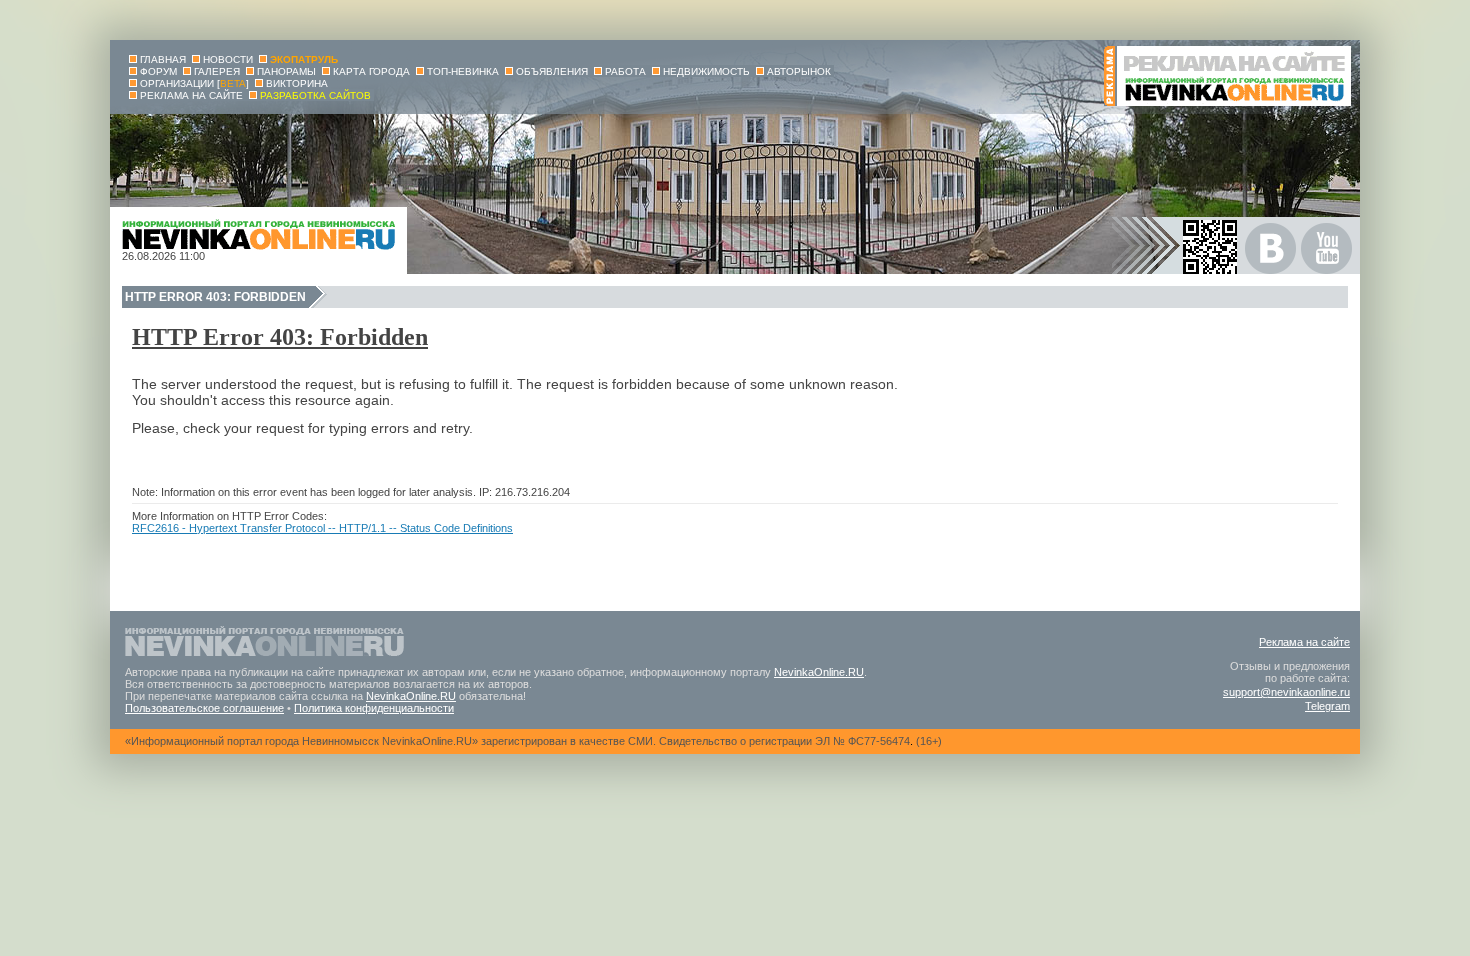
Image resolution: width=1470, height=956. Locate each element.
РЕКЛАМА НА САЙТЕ (191, 95)
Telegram (1327, 706)
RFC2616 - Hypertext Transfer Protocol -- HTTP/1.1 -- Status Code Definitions (322, 528)
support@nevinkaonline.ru (1286, 692)
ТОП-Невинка (463, 71)
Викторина (297, 83)
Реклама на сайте (1304, 642)
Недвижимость (706, 71)
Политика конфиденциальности (374, 708)
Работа (625, 71)
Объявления (552, 71)
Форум (158, 71)
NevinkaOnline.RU (819, 672)
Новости (228, 59)
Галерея (217, 71)
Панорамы (286, 71)
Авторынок (799, 71)
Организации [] (194, 83)
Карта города (371, 71)
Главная (163, 59)
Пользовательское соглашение (204, 708)
